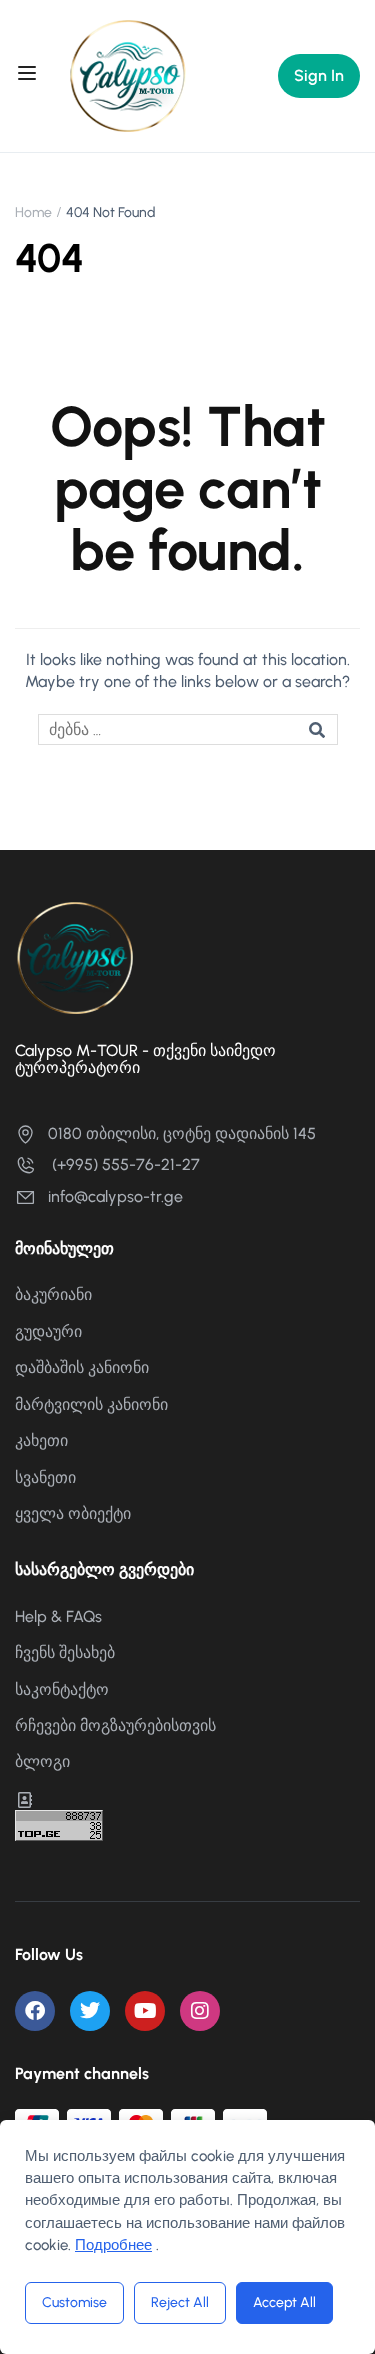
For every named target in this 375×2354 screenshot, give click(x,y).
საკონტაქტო (62, 1689)
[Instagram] (200, 2011)
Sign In (319, 75)
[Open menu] (29, 76)
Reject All (180, 2302)
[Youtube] (145, 2011)
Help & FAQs (58, 1616)
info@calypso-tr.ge (115, 1196)
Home (33, 212)
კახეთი (41, 1440)
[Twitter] (90, 2011)
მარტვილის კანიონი (91, 1404)
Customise (74, 2302)
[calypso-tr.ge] (128, 74)
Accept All (284, 2302)
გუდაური (48, 1331)
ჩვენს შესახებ (65, 1652)
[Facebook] (35, 2011)
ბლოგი (42, 1761)
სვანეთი (45, 1477)
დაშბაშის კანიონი (82, 1367)
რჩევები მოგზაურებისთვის (115, 1725)
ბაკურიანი (53, 1294)
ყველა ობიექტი (73, 1513)
